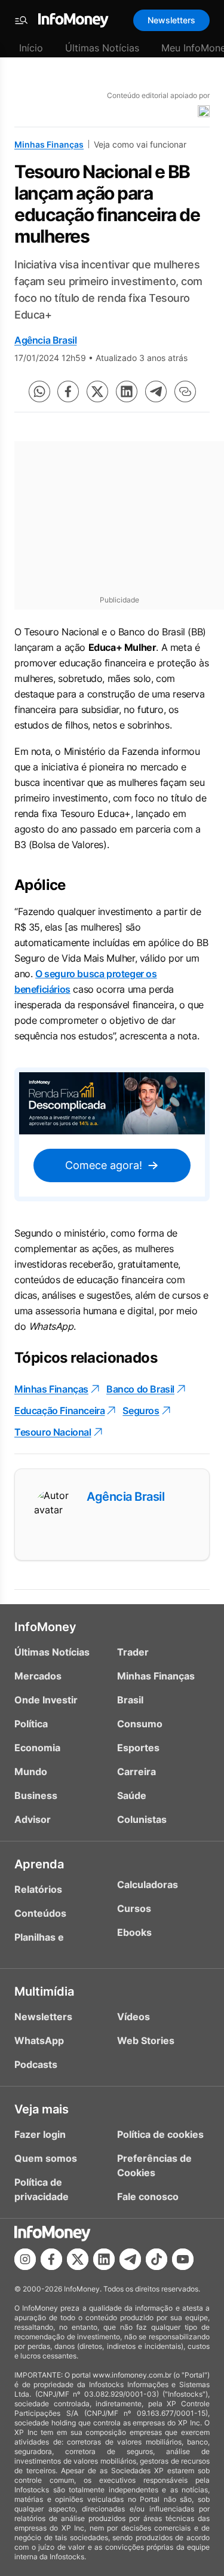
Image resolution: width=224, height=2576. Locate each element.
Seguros (141, 1411)
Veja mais (42, 2109)
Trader (133, 1652)
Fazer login (40, 2134)
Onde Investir (46, 1700)
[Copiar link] (185, 391)
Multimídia (44, 1991)
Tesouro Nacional (53, 1432)
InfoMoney (45, 1627)
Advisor (33, 1819)
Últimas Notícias (102, 48)
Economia (37, 1748)
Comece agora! (104, 1165)
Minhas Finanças (49, 144)
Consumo (140, 1724)
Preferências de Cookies (154, 2165)
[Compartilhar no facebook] (68, 391)
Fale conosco (148, 2196)
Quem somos (46, 2158)
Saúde (132, 1795)
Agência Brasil (45, 340)
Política (31, 1724)
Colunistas (142, 1819)
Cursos (134, 1908)
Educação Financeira (59, 1411)
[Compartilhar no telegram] (156, 391)
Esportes (138, 1748)
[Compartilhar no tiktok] (157, 2259)
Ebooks (134, 1932)
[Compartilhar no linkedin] (127, 391)
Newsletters (171, 20)
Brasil (130, 1700)
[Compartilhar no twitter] (97, 391)
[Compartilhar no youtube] (183, 2259)
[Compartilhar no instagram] (25, 2259)
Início (31, 48)
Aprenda (39, 1864)
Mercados (38, 1676)
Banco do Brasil (140, 1389)
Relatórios (38, 1889)
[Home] (73, 20)
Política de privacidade (42, 2189)
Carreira (136, 1772)
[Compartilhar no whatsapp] (39, 391)
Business (36, 1795)
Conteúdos (40, 1913)
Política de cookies (160, 2134)
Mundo (31, 1772)
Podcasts (36, 2064)
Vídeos (134, 2017)
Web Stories (146, 2040)
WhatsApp (39, 2040)
